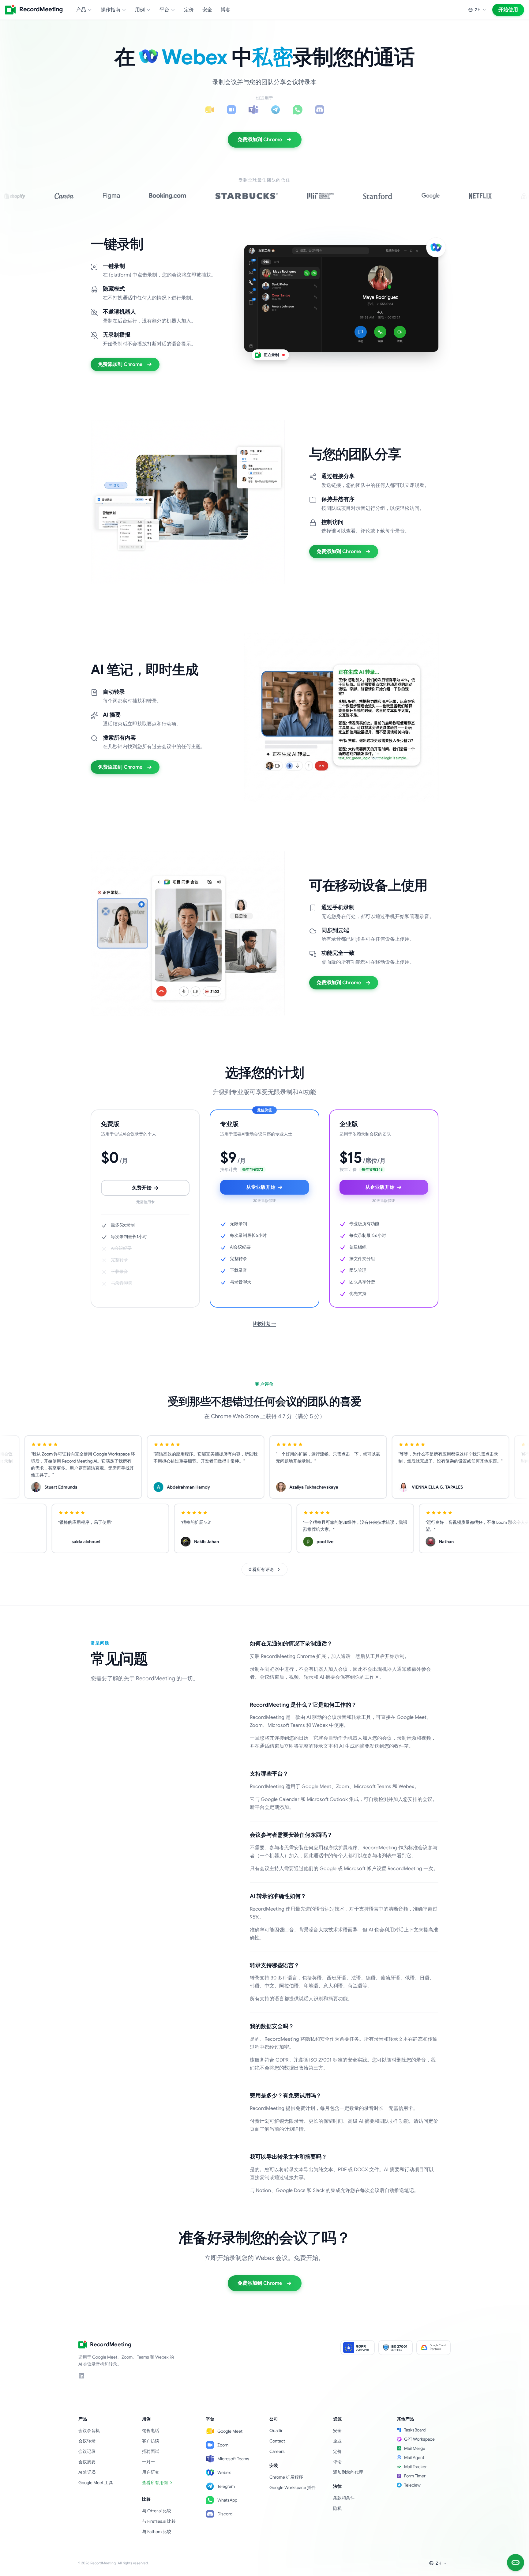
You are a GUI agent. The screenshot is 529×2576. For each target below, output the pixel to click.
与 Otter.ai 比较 (157, 2511)
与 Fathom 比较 (157, 2532)
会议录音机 (89, 2431)
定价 (189, 10)
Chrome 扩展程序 (286, 2477)
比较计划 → (265, 1324)
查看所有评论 (261, 1569)
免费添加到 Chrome (260, 140)
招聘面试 (151, 2451)
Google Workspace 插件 (293, 2487)
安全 (207, 10)
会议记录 (87, 2451)
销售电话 (151, 2431)
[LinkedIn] (81, 2376)
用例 (140, 10)
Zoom (223, 2445)
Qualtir (276, 2431)
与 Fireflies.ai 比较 (159, 2521)
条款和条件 (344, 2498)
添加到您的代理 (348, 2472)
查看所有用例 (155, 2483)
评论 (337, 2462)
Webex (224, 2472)
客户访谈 (151, 2441)
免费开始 (142, 1188)
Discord (225, 2514)
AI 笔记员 (87, 2472)
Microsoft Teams (233, 2459)
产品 (81, 10)
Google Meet (230, 2431)
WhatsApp (227, 2500)
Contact (277, 2441)
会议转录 (87, 2441)
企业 (337, 2441)
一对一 (148, 2462)
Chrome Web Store (236, 1416)
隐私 (337, 2508)
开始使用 (508, 10)
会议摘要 (87, 2462)
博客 (226, 10)
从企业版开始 (380, 1187)
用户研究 (151, 2472)
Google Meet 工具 (96, 2483)
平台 (164, 10)
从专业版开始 (261, 1187)
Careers (277, 2451)
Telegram (226, 2486)
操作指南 (111, 10)
